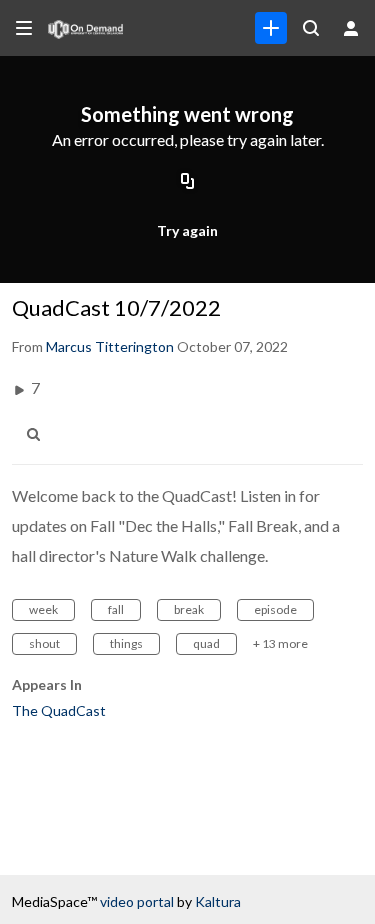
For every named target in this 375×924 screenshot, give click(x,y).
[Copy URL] (188, 183)
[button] (39, 435)
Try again (187, 230)
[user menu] (351, 28)
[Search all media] (311, 28)
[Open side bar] (24, 28)
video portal (137, 901)
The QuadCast (59, 710)
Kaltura (218, 901)
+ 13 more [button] (280, 643)
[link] (271, 28)
